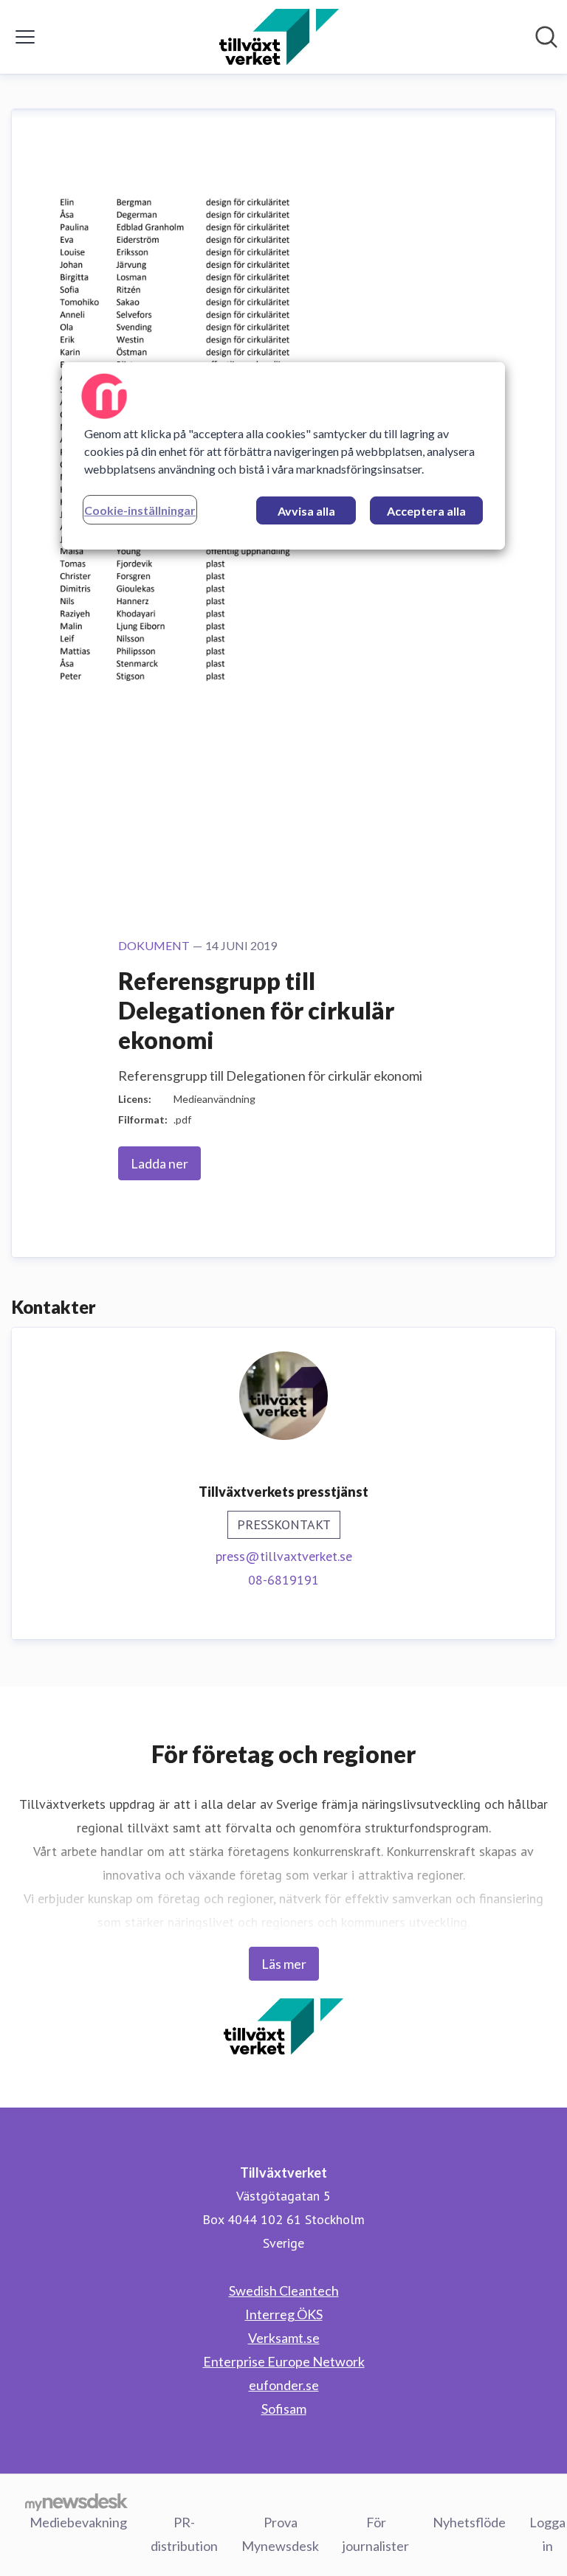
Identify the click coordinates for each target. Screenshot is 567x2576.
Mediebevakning (78, 2522)
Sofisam (284, 2409)
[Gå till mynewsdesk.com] (76, 2501)
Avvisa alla (306, 511)
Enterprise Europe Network (284, 2361)
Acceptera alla (426, 511)
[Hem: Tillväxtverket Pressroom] (279, 37)
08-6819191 (283, 1580)
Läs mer (284, 1964)
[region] (283, 456)
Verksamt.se (284, 2338)
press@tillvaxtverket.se (284, 1556)
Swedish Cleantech (284, 2291)
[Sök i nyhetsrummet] (546, 37)
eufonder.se (284, 2385)
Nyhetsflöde (469, 2522)
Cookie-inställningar (140, 510)
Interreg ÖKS (284, 2314)
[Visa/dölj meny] (25, 37)
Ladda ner (159, 1163)
